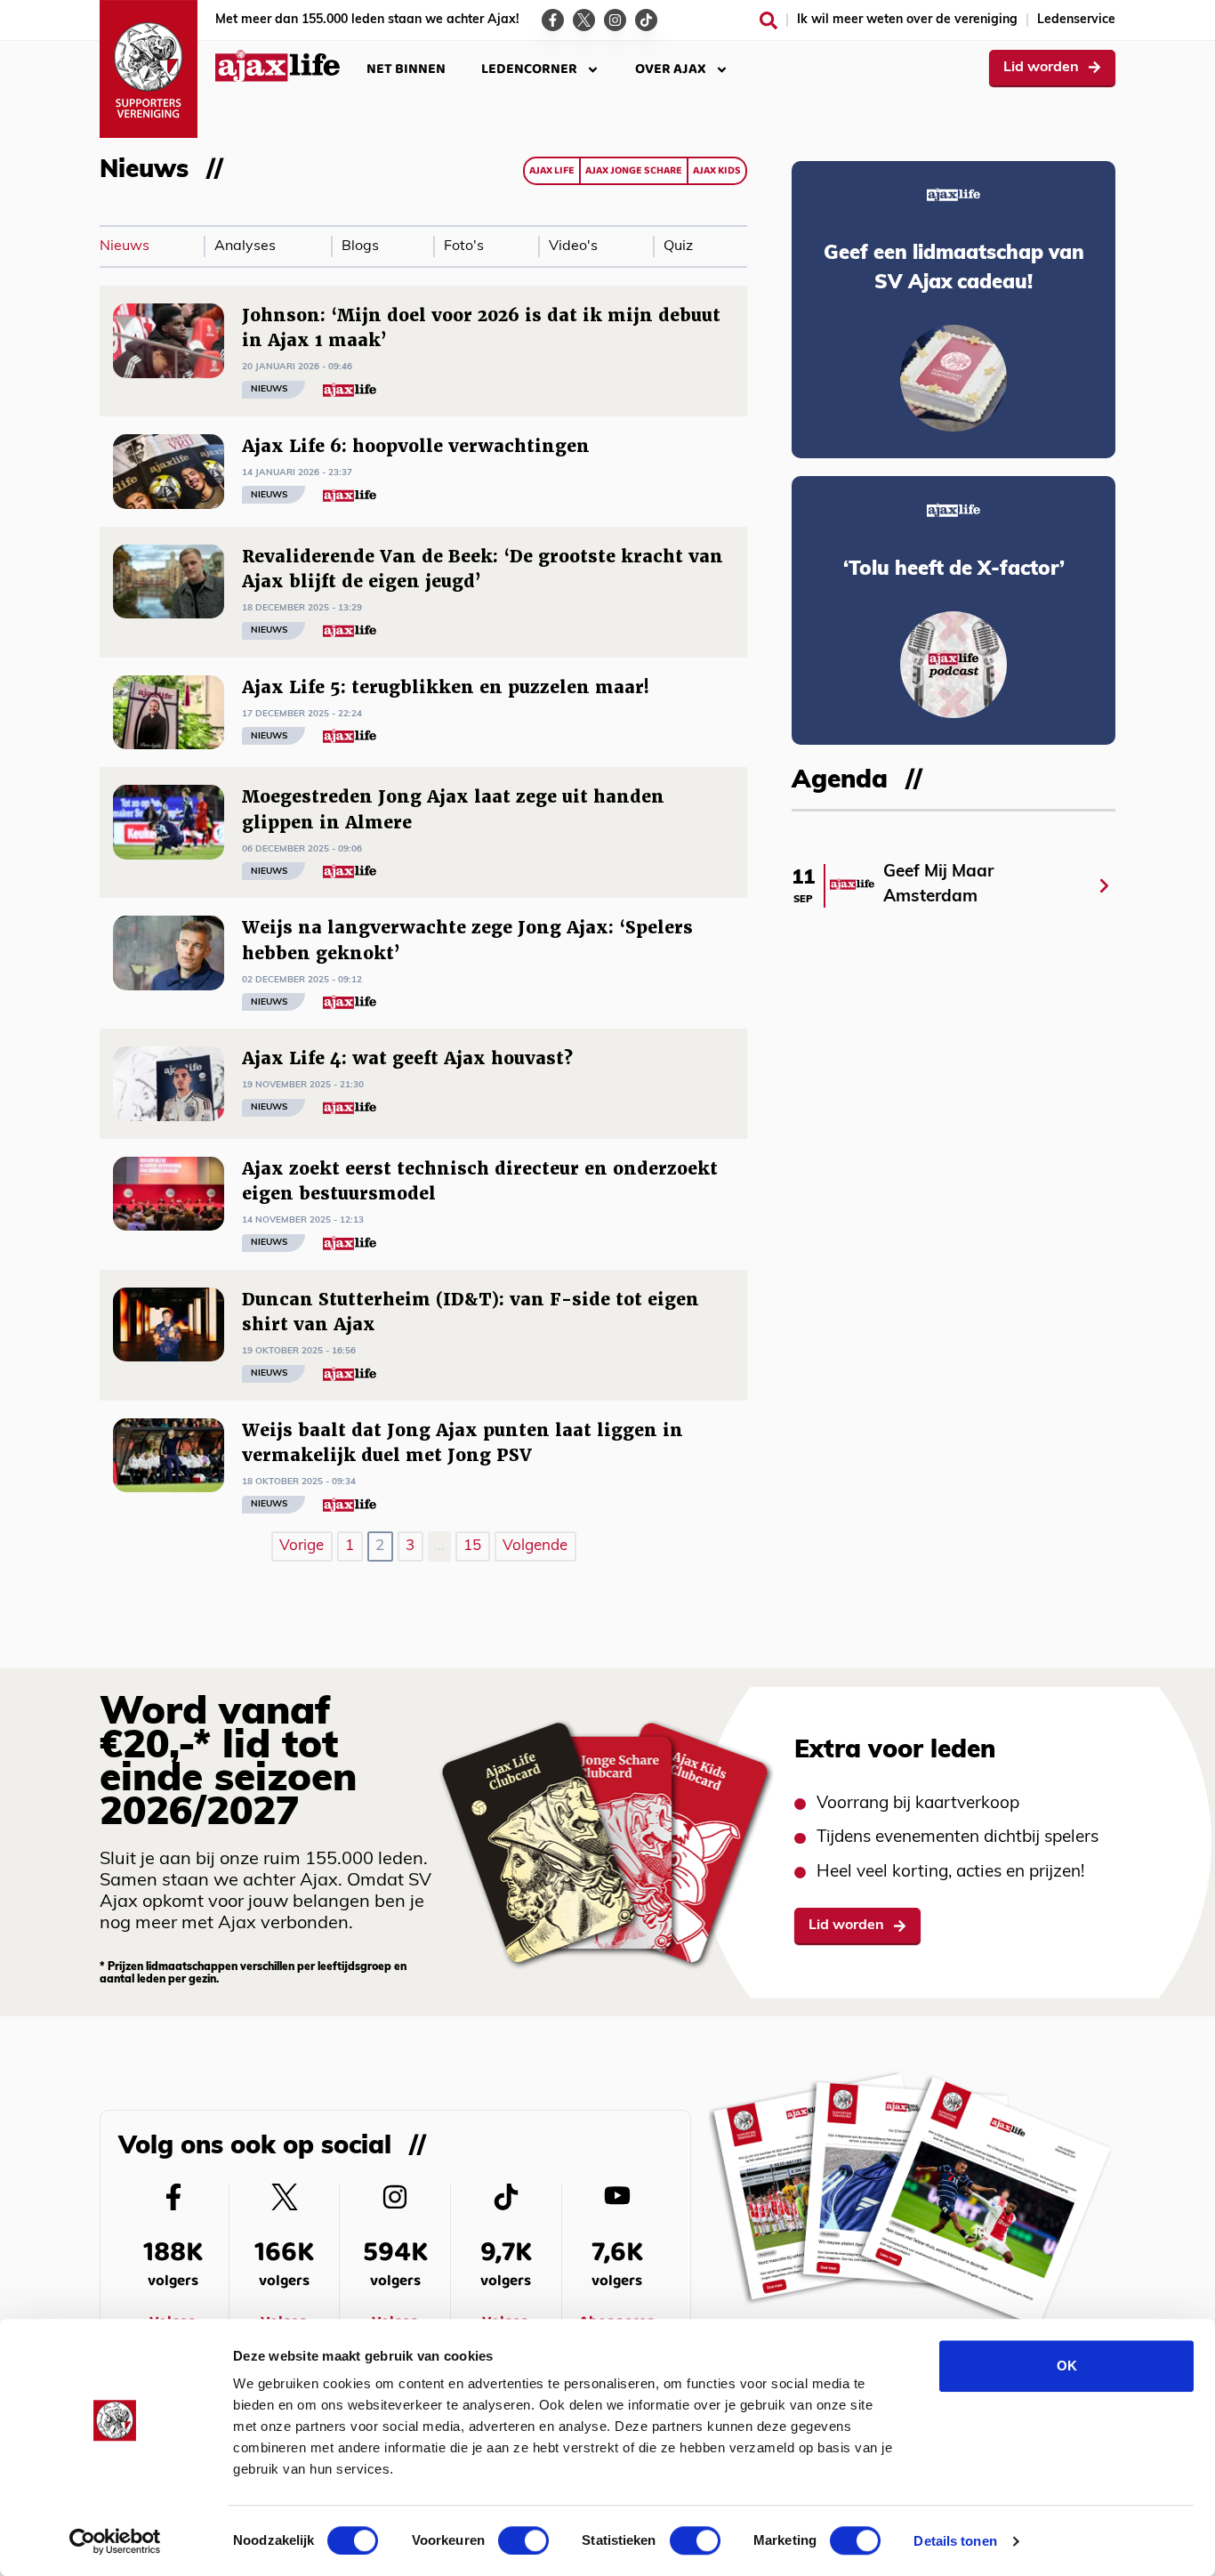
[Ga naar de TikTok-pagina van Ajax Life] (646, 20)
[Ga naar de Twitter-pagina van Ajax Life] (584, 20)
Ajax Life (552, 170)
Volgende (535, 1546)
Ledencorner (529, 69)
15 (472, 1546)
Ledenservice (1076, 20)
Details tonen (955, 2541)
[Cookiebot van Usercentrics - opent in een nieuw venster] (115, 2541)
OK (1067, 2366)
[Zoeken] (768, 20)
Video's (573, 246)
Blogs (360, 246)
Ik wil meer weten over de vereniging (907, 20)
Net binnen (406, 69)
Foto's (464, 246)
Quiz (678, 246)
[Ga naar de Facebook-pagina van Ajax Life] (553, 20)
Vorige (302, 1546)
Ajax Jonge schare (634, 170)
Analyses (245, 246)
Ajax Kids (717, 170)
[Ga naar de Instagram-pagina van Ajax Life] (615, 20)
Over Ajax (671, 69)
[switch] (523, 2540)
